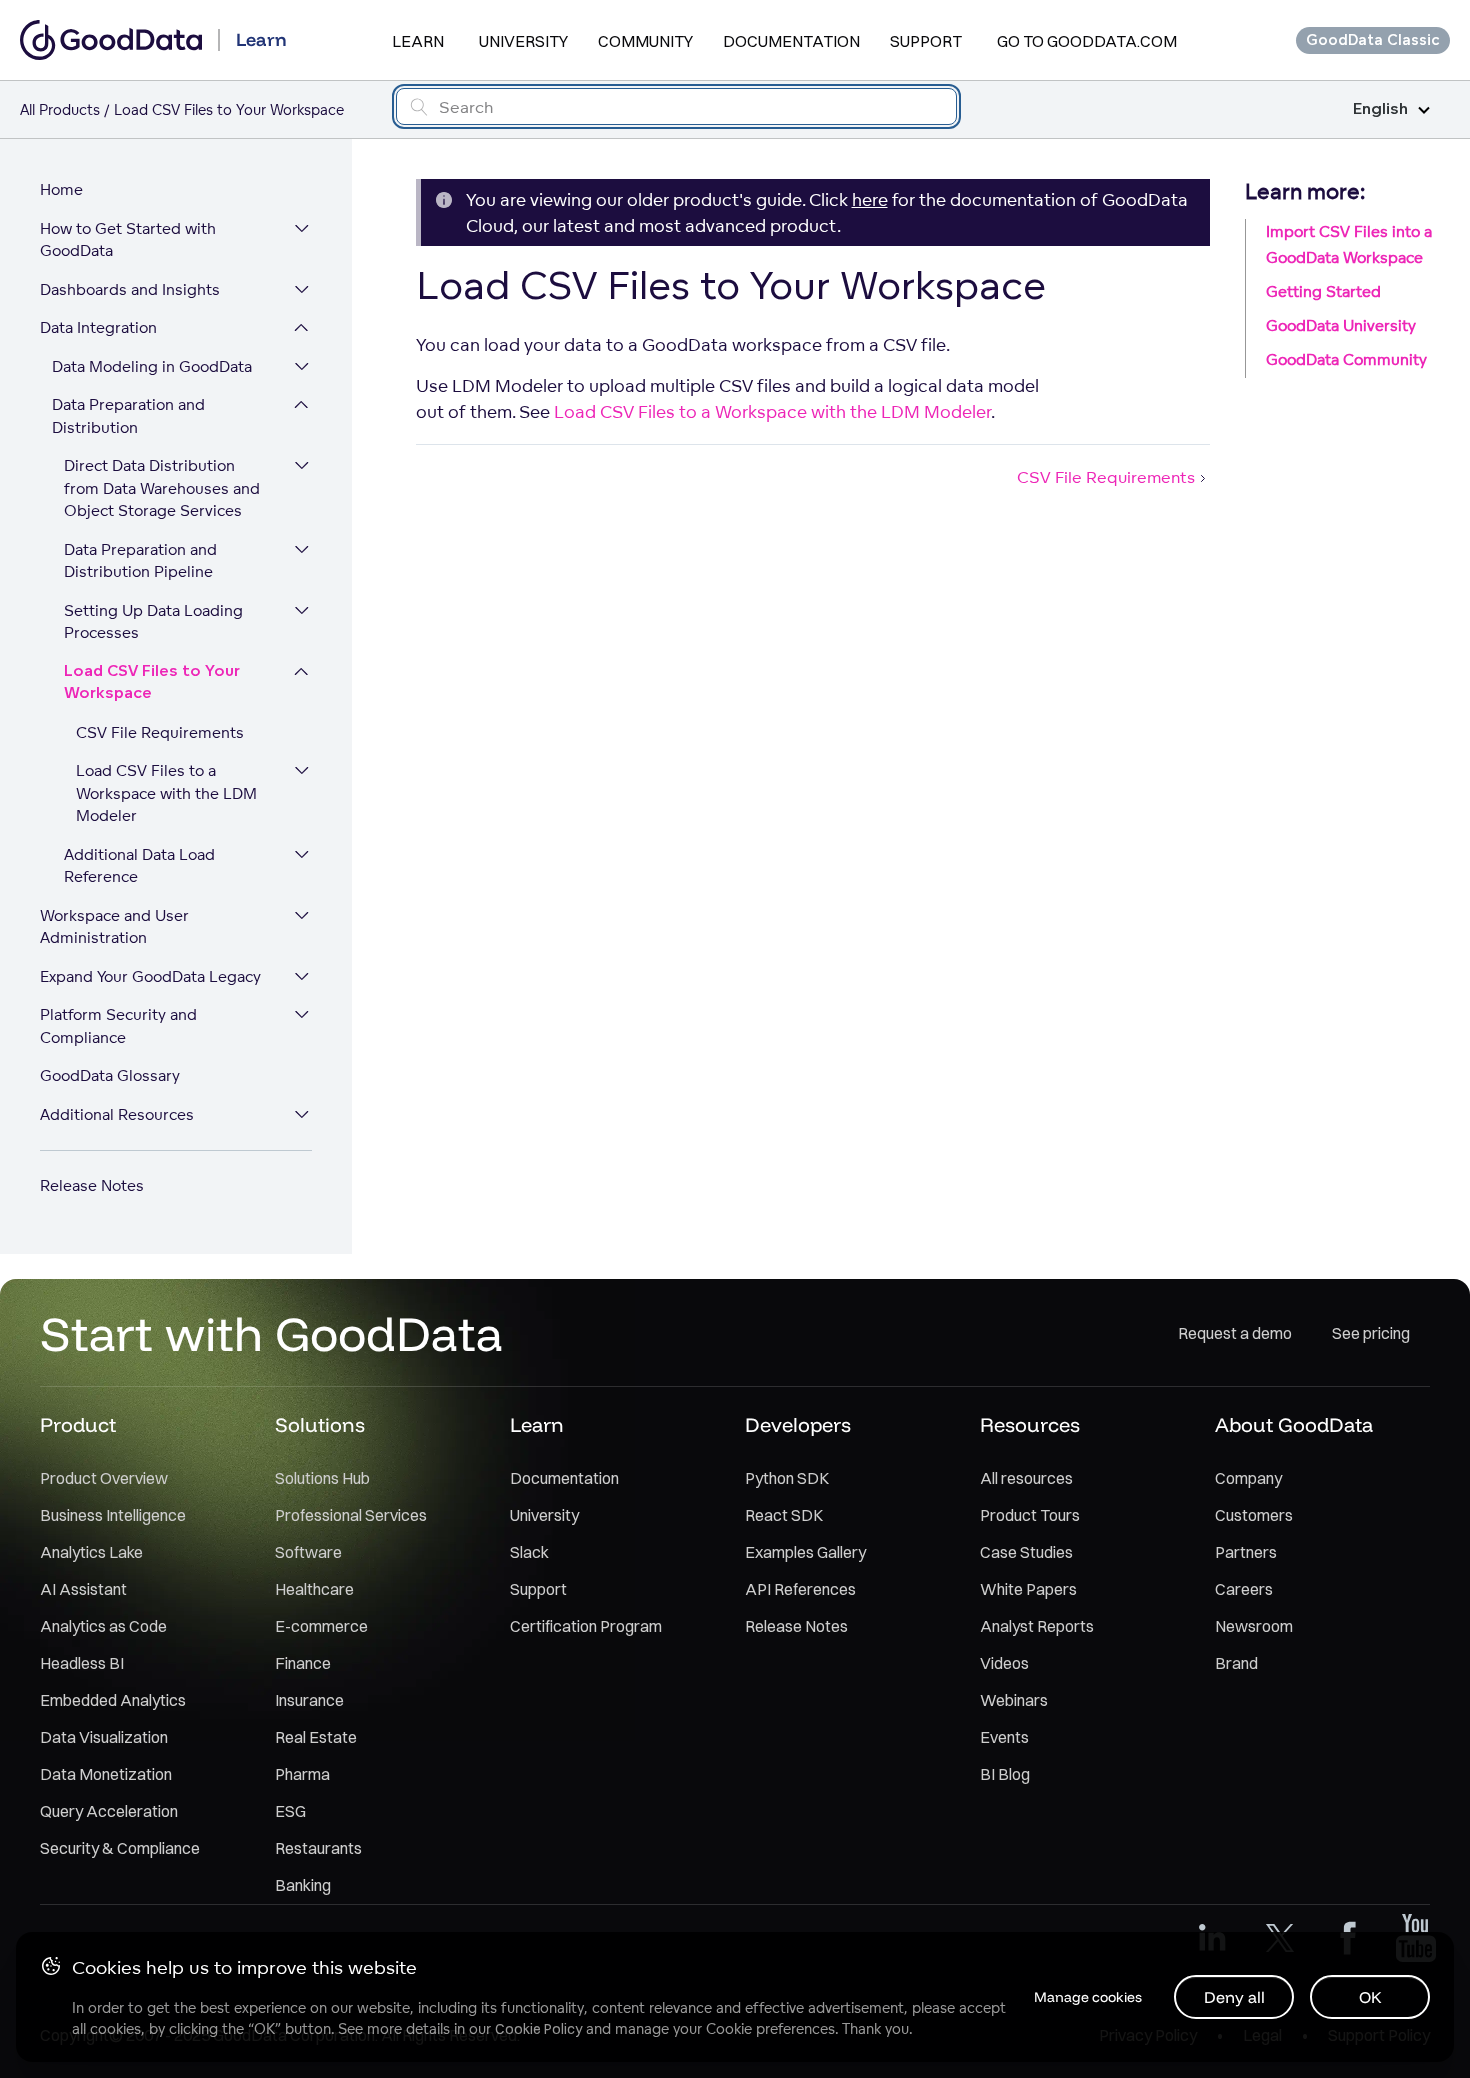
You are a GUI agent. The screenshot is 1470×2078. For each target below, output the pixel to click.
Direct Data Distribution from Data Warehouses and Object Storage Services (162, 488)
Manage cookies (1088, 1997)
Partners (1246, 1552)
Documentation (791, 41)
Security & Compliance (120, 1848)
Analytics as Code (103, 1626)
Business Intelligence (113, 1515)
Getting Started (1323, 291)
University (523, 41)
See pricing (1371, 1333)
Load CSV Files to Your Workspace (152, 683)
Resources (1030, 1424)
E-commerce (321, 1626)
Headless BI (82, 1663)
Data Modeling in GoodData (152, 366)
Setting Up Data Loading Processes (153, 622)
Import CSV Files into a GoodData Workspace (1349, 244)
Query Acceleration (109, 1811)
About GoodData (1294, 1424)
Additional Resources (117, 1114)
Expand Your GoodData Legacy (150, 976)
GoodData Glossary (110, 1075)
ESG (290, 1811)
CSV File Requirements (160, 732)
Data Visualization (104, 1737)
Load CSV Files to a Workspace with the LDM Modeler (166, 793)
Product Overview (104, 1478)
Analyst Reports (1037, 1626)
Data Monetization (106, 1774)
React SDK (784, 1515)
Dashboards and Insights (130, 289)
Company (1248, 1478)
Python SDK (787, 1478)
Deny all (1234, 1997)
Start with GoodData (271, 1333)
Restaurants (318, 1848)
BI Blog (1005, 1774)
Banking (303, 1885)
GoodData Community (1346, 359)
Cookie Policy (538, 2029)
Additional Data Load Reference (139, 866)
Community (645, 41)
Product (78, 1424)
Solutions (320, 1424)
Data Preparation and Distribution (128, 416)
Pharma (302, 1774)
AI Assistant (83, 1589)
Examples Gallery (805, 1552)
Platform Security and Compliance (118, 1026)
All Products (60, 109)
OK (1370, 1997)
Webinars (1014, 1700)
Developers (798, 1424)
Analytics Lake (91, 1552)
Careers (1244, 1589)
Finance (303, 1663)
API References (800, 1589)
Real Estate (316, 1737)
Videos (1004, 1663)
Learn (418, 41)
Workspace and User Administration (114, 927)
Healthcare (314, 1589)
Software (308, 1552)
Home (61, 189)
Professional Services (351, 1515)
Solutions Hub (322, 1478)
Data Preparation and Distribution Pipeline (140, 561)
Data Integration (98, 327)
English (1380, 109)
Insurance (309, 1700)
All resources (1026, 1478)
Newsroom (1254, 1626)
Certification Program (586, 1626)
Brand (1236, 1663)
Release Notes (92, 1185)
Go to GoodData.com (1087, 41)
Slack (529, 1552)
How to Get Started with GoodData (128, 240)
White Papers (1028, 1589)
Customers (1254, 1515)
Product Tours (1030, 1515)
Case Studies (1026, 1552)
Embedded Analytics (113, 1700)
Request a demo (1235, 1333)
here (870, 199)
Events (1004, 1737)
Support (926, 41)
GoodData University (1341, 325)
